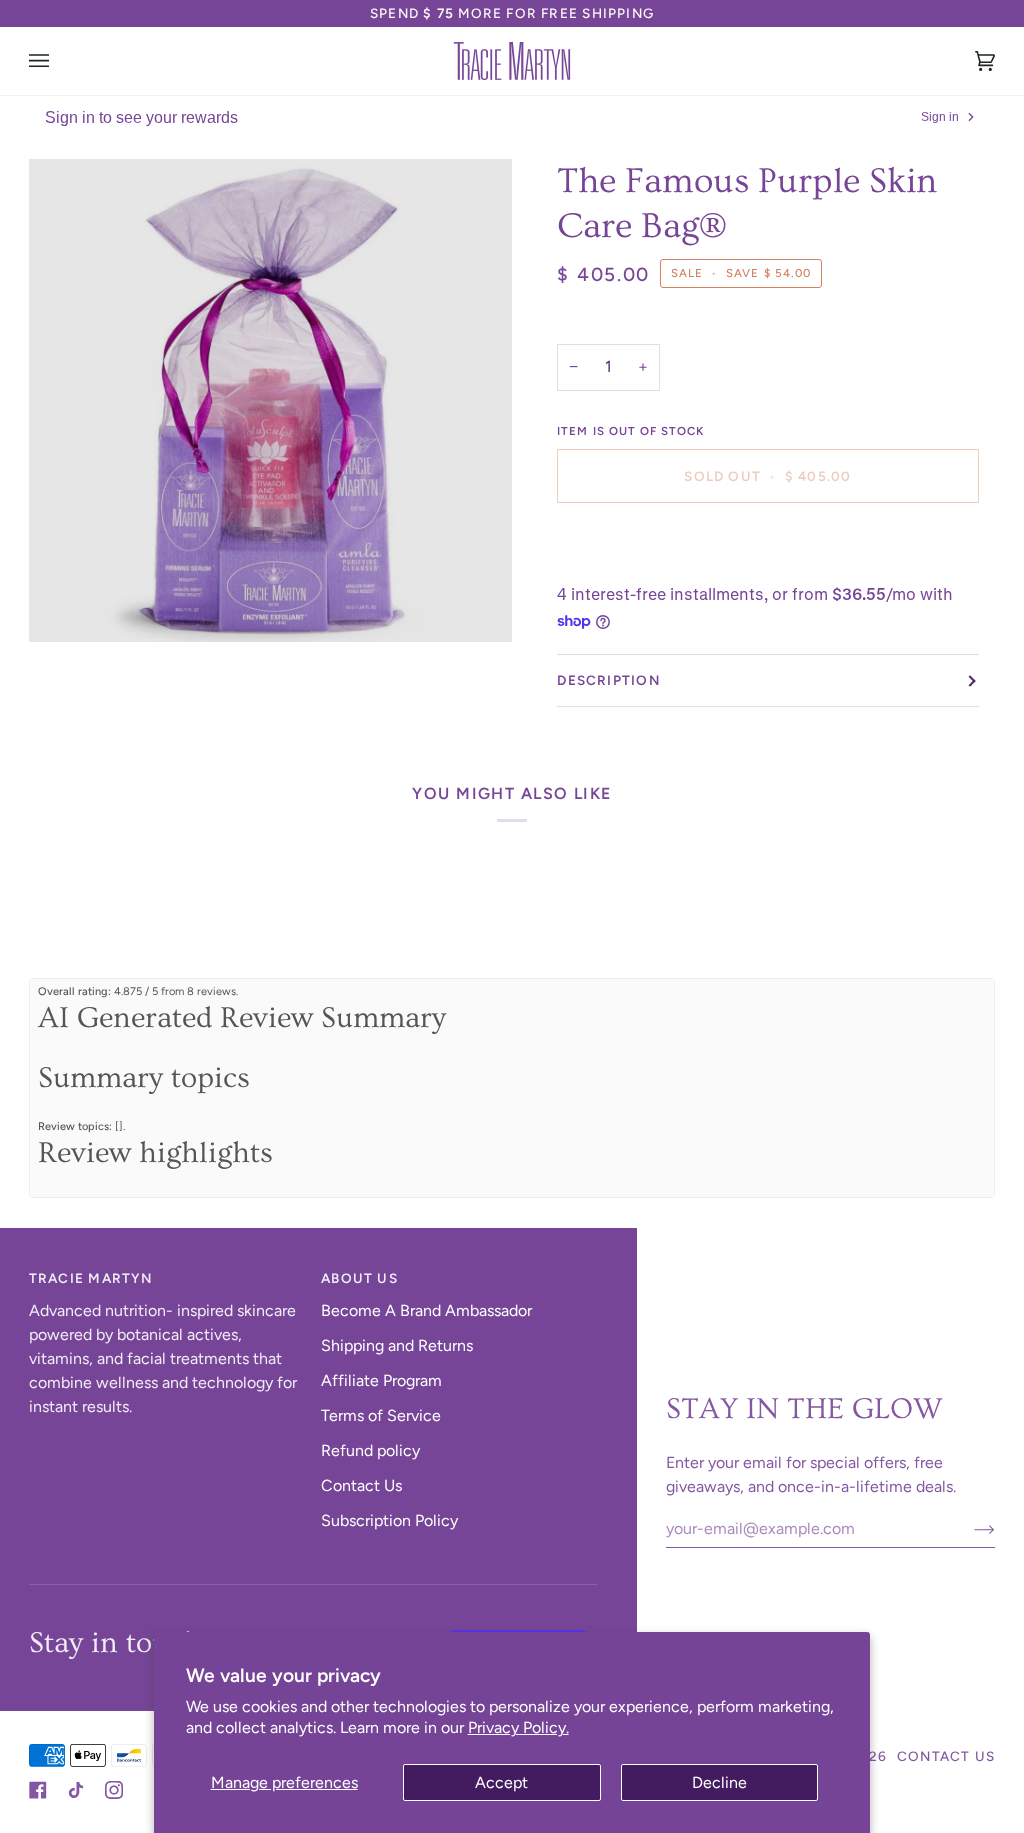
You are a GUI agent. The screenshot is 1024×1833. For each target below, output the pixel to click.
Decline (719, 1782)
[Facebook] (38, 1790)
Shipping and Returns (397, 1345)
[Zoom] (270, 400)
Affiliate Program (381, 1380)
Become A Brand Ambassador (426, 1310)
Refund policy (370, 1450)
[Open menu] (59, 61)
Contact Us (361, 1485)
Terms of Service (381, 1415)
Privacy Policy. (518, 1727)
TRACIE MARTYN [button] (91, 1278)
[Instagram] (114, 1790)
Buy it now (767, 545)
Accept (501, 1782)
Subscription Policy (389, 1520)
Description (608, 680)
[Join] (968, 1529)
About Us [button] (359, 1278)
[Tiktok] (76, 1790)
